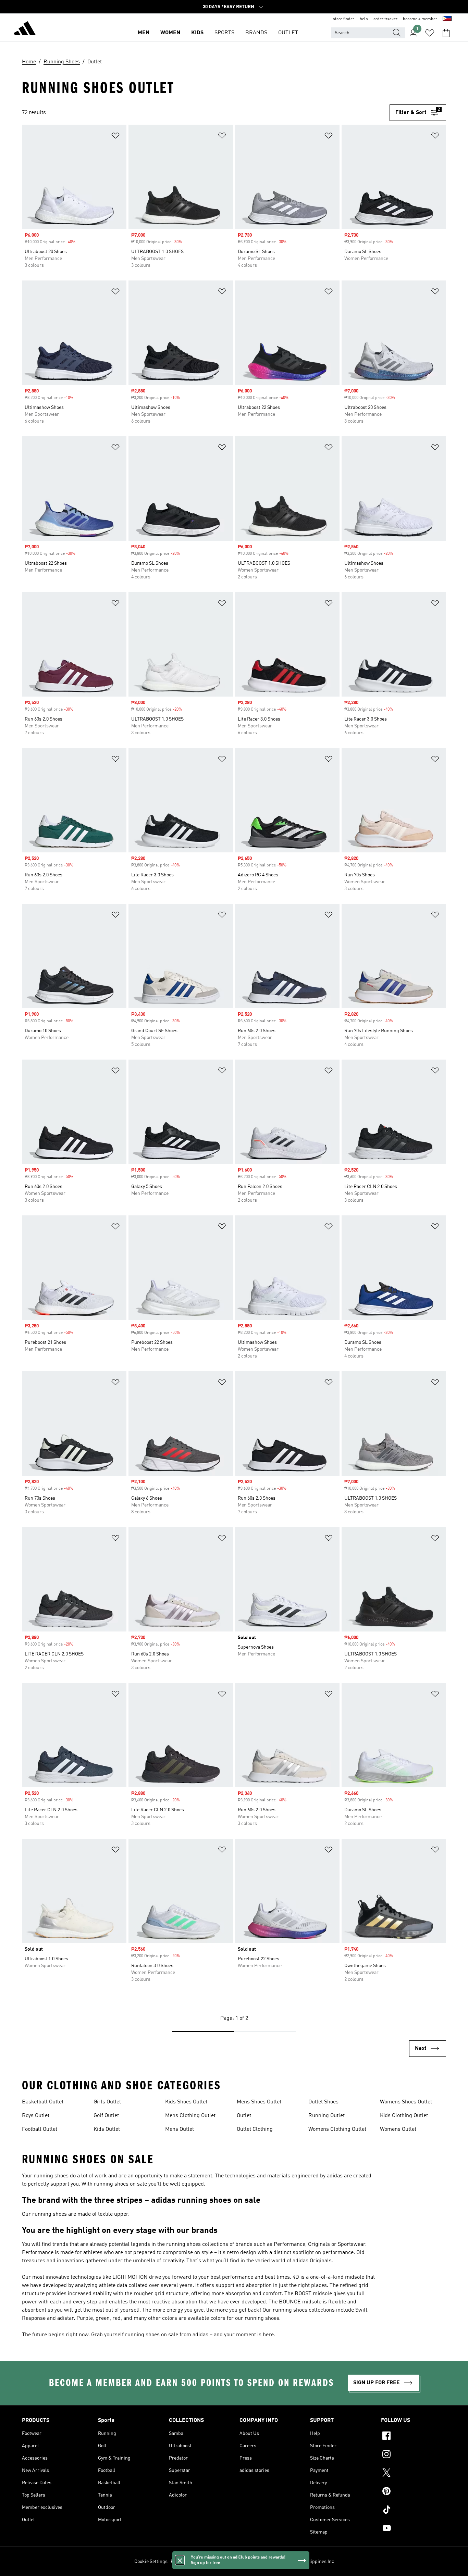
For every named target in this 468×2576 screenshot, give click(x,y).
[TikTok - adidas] (414, 2511)
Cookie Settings (151, 2562)
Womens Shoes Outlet (406, 2102)
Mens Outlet (180, 2129)
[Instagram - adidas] (414, 2455)
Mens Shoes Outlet (259, 2102)
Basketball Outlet (43, 2102)
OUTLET (288, 33)
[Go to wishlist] (430, 33)
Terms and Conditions (226, 2562)
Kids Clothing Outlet (404, 2116)
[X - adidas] (414, 2474)
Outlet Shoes (323, 2102)
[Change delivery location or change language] (447, 19)
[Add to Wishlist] (115, 137)
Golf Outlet (106, 2116)
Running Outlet (327, 2116)
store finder (344, 19)
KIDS (197, 33)
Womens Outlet (398, 2129)
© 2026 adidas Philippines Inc (303, 2562)
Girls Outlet (107, 2102)
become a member (420, 19)
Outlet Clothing (255, 2129)
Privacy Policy (185, 2562)
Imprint (260, 2562)
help (364, 19)
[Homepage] (25, 29)
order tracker (385, 19)
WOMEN (170, 33)
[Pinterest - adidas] (414, 2492)
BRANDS (256, 33)
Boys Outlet (36, 2116)
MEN (144, 33)
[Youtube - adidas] (414, 2529)
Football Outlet (40, 2129)
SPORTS (224, 33)
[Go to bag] (446, 33)
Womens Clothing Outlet (337, 2129)
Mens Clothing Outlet (190, 2116)
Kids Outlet (107, 2129)
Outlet (244, 2116)
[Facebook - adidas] (414, 2437)
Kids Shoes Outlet (186, 2102)
